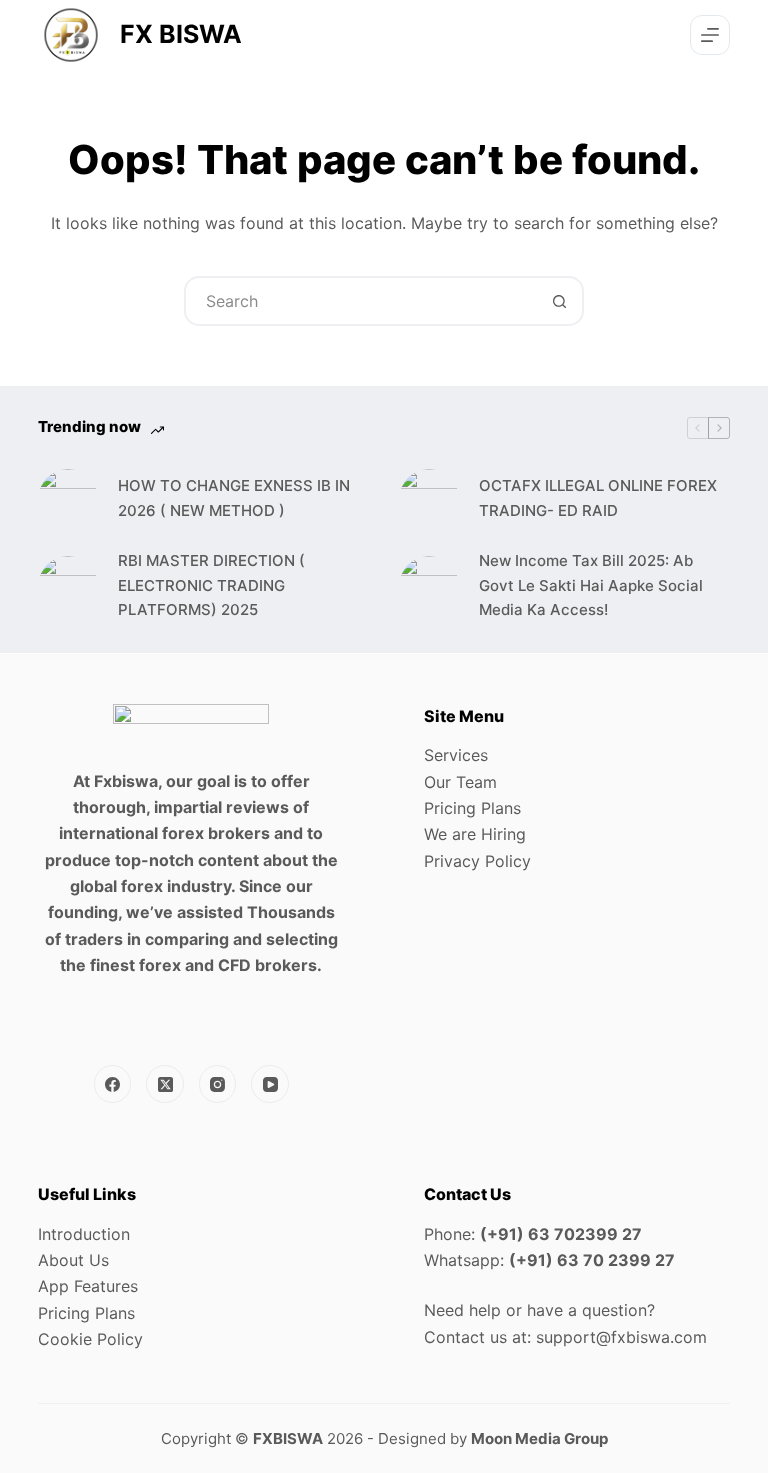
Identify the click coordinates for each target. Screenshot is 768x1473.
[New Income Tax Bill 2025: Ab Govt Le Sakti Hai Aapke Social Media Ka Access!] (429, 586)
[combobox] (361, 301)
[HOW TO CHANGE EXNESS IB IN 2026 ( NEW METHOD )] (68, 499)
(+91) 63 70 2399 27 (592, 1260)
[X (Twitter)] (165, 1084)
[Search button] (559, 301)
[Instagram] (218, 1084)
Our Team (460, 782)
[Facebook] (113, 1084)
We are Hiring (475, 834)
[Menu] (710, 35)
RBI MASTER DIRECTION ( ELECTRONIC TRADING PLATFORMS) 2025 (211, 585)
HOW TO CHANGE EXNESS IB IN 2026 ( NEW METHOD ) (234, 498)
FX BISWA (181, 34)
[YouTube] (270, 1084)
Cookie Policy (90, 1339)
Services (456, 755)
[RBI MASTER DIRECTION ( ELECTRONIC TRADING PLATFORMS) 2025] (68, 586)
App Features (88, 1286)
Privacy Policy (477, 861)
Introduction (84, 1234)
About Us (73, 1260)
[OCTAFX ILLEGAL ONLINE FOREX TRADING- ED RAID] (429, 499)
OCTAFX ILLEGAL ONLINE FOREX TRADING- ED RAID (598, 498)
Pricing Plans (472, 808)
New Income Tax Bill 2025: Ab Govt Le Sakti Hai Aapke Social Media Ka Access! (591, 585)
